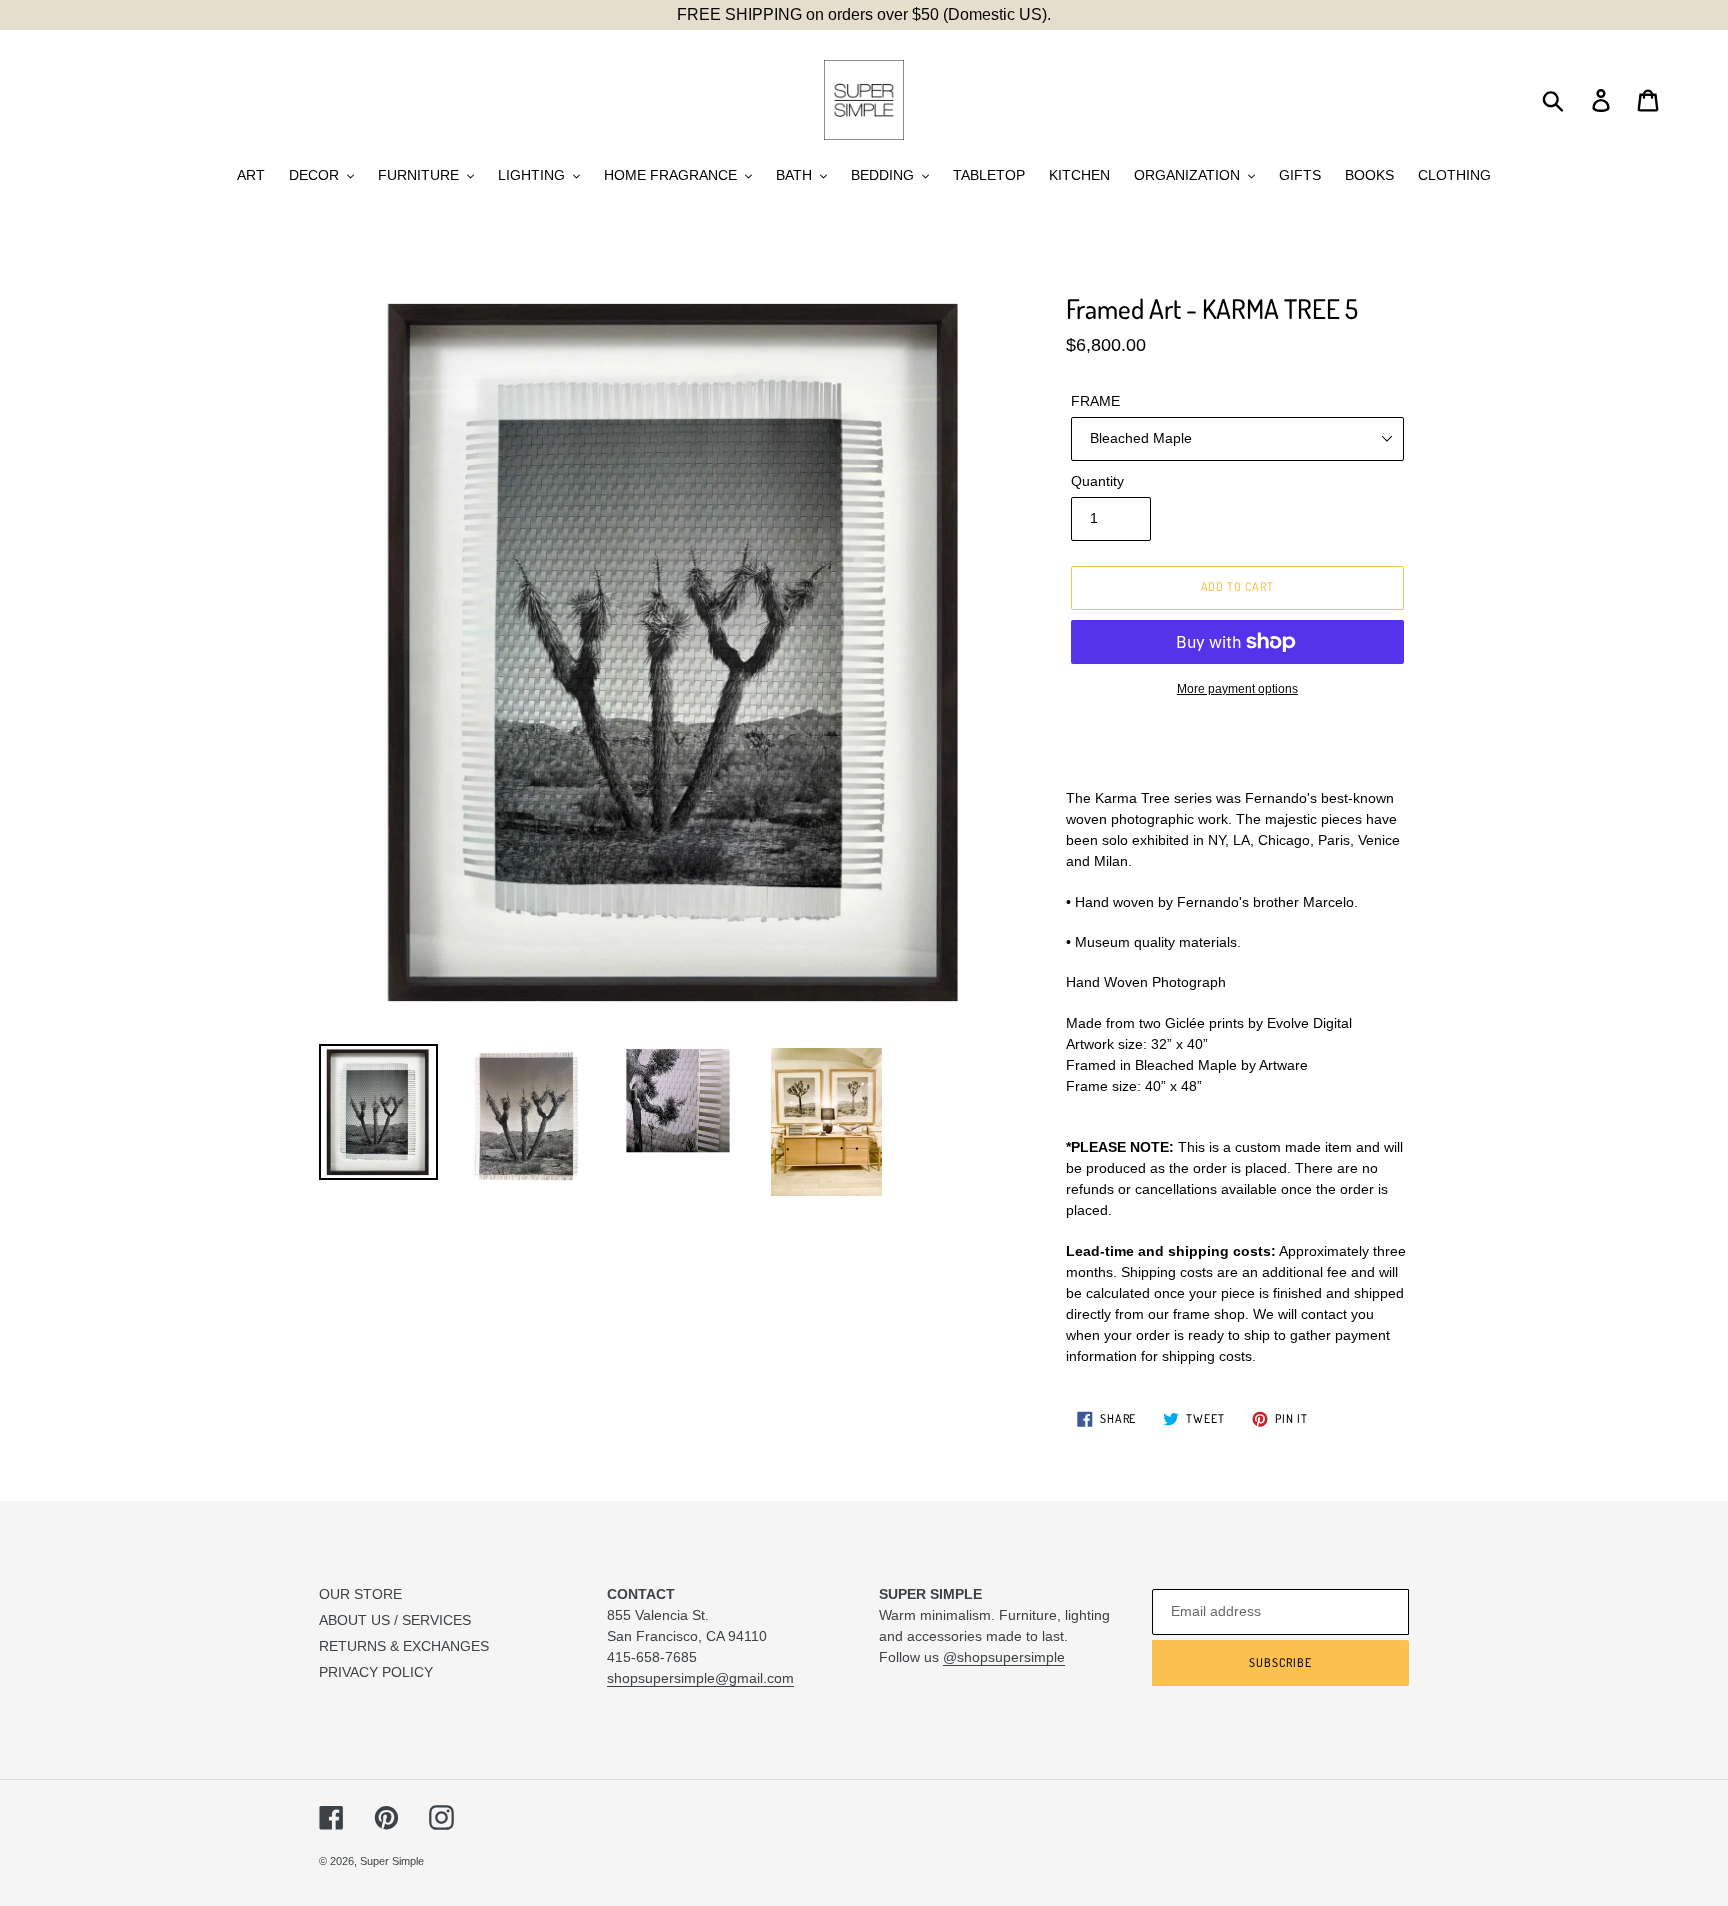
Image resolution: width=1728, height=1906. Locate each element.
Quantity (1097, 481)
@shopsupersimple (1004, 1657)
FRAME (1095, 401)
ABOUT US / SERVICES (395, 1620)
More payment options (1237, 689)
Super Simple (392, 1861)
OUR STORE (360, 1594)
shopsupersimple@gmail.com (700, 1678)
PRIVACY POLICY (376, 1672)
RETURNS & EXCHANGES (404, 1646)
